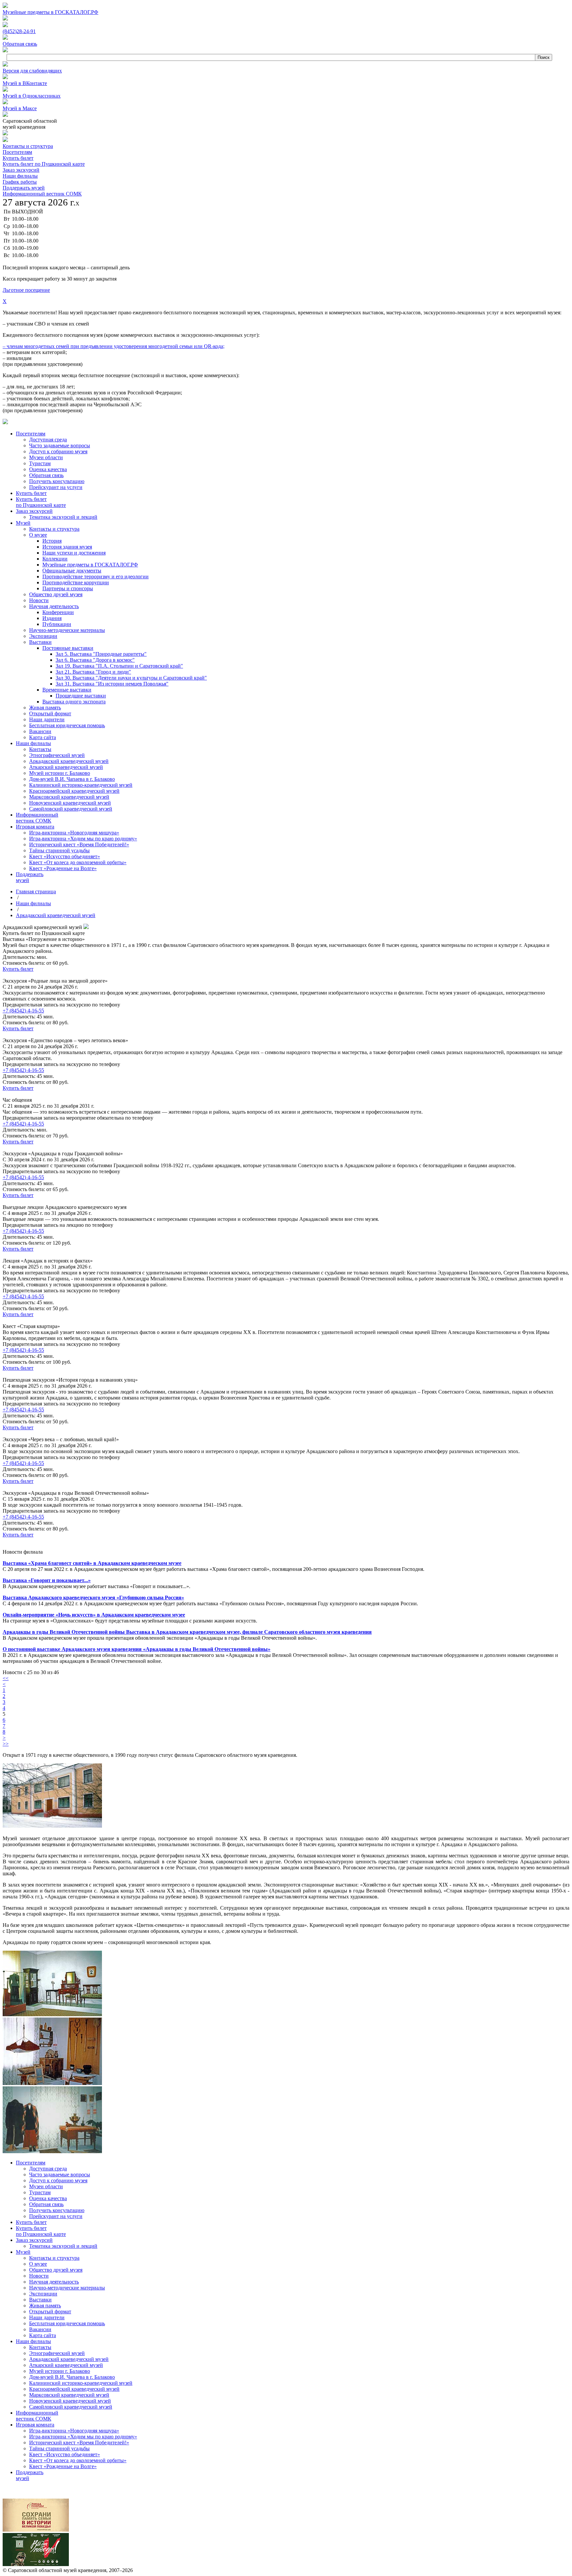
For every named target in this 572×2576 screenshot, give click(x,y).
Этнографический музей (57, 2353)
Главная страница (36, 891)
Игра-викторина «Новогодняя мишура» (74, 2431)
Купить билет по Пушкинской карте (44, 164)
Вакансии (40, 2329)
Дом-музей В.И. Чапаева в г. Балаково (72, 2377)
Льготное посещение (26, 290)
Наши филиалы (20, 176)
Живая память (45, 2306)
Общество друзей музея (56, 2270)
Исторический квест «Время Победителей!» (79, 2443)
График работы (20, 182)
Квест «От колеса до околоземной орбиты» (78, 2460)
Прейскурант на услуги (56, 2216)
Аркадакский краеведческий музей (56, 915)
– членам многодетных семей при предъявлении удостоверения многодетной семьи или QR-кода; (114, 346)
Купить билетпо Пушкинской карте (41, 2231)
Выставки (40, 2300)
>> (6, 1744)
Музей (23, 2252)
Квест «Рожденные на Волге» (63, 2466)
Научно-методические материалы (67, 2288)
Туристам (40, 2192)
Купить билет (18, 158)
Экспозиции (43, 2294)
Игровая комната (35, 2425)
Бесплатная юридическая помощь (67, 2323)
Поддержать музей (24, 188)
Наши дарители (47, 2317)
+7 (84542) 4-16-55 (23, 1011)
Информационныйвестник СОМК (37, 2416)
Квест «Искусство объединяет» (65, 2454)
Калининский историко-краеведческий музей (81, 2383)
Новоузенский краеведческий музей (70, 2401)
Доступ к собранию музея (58, 2180)
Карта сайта (43, 2335)
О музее (38, 2264)
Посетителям (17, 152)
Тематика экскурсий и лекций (63, 2246)
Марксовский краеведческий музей (69, 2395)
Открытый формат (50, 2311)
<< (6, 1678)
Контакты (40, 2347)
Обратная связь (46, 2204)
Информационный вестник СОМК (42, 194)
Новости (39, 2276)
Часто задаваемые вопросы (60, 2175)
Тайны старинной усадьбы (59, 2448)
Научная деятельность (54, 2282)
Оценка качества (48, 2198)
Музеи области (46, 2186)
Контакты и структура (28, 146)
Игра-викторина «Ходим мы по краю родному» (83, 2437)
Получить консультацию (57, 2210)
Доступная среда (48, 2169)
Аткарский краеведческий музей (66, 2365)
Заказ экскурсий (21, 170)
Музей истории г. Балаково (60, 2371)
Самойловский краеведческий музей (71, 2407)
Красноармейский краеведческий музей (74, 2389)
